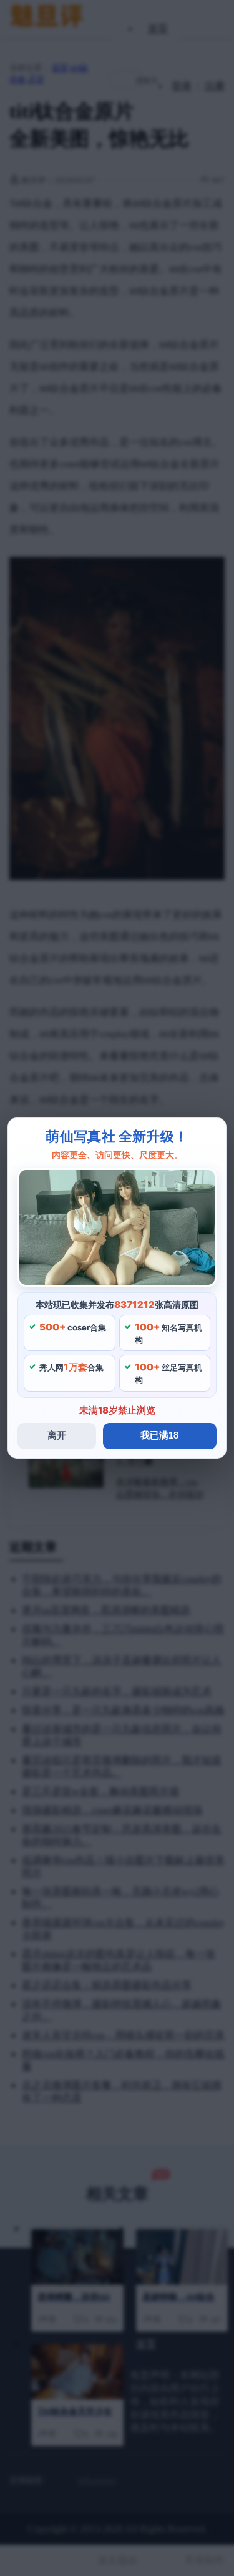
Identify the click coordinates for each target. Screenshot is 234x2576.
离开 (57, 1435)
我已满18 (159, 1435)
